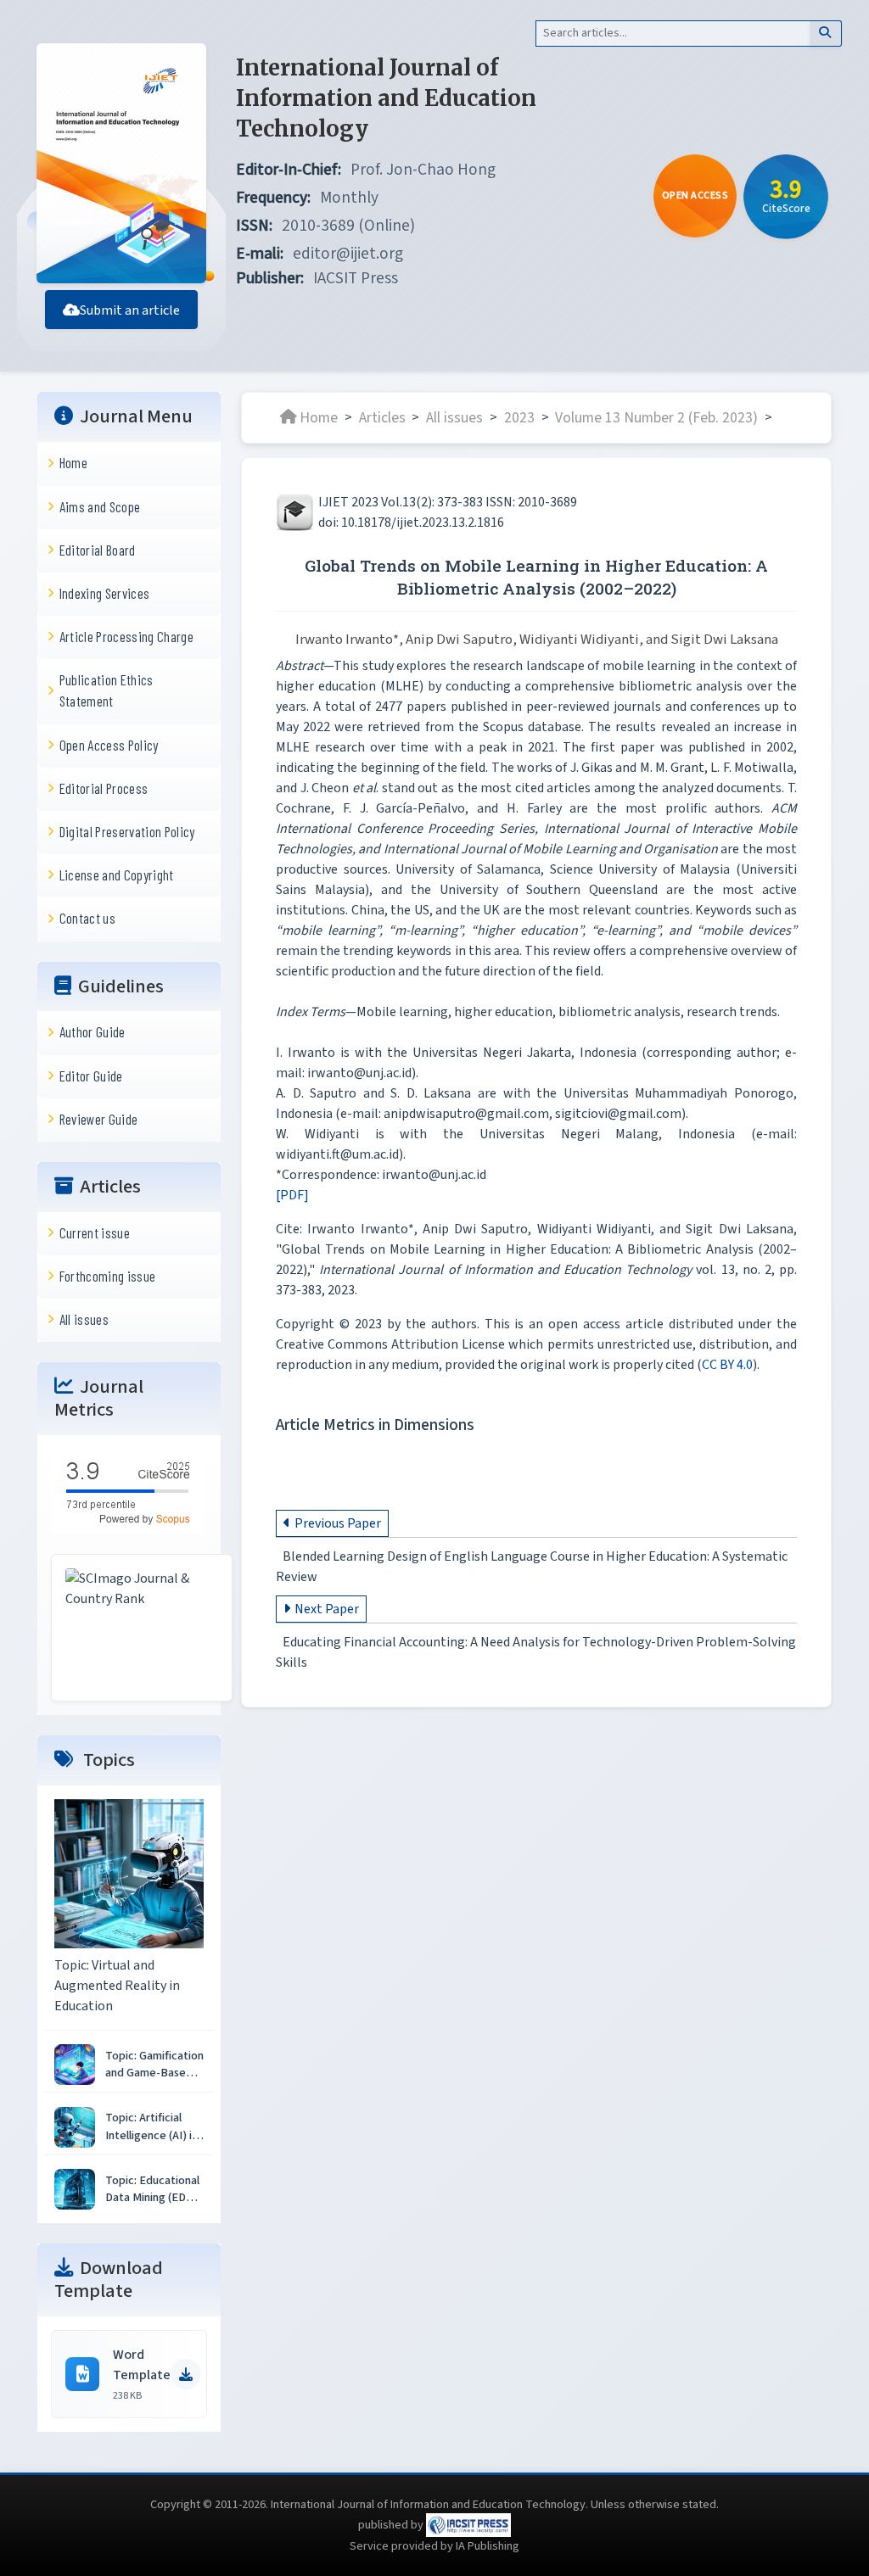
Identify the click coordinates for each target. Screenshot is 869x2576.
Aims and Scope (100, 506)
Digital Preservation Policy (127, 831)
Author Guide (93, 1031)
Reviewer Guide (99, 1119)
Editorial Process (104, 788)
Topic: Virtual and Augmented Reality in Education (117, 1986)
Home (73, 462)
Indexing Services (105, 593)
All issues (84, 1319)
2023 (519, 417)
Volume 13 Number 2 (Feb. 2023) (656, 417)
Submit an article (130, 310)
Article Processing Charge (126, 636)
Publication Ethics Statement (107, 690)
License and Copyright (117, 874)
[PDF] (292, 1195)
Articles (382, 417)
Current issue (95, 1232)
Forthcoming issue (108, 1276)
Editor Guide (91, 1076)
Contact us (87, 918)
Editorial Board (98, 550)
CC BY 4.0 (727, 1365)
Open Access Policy (109, 745)
